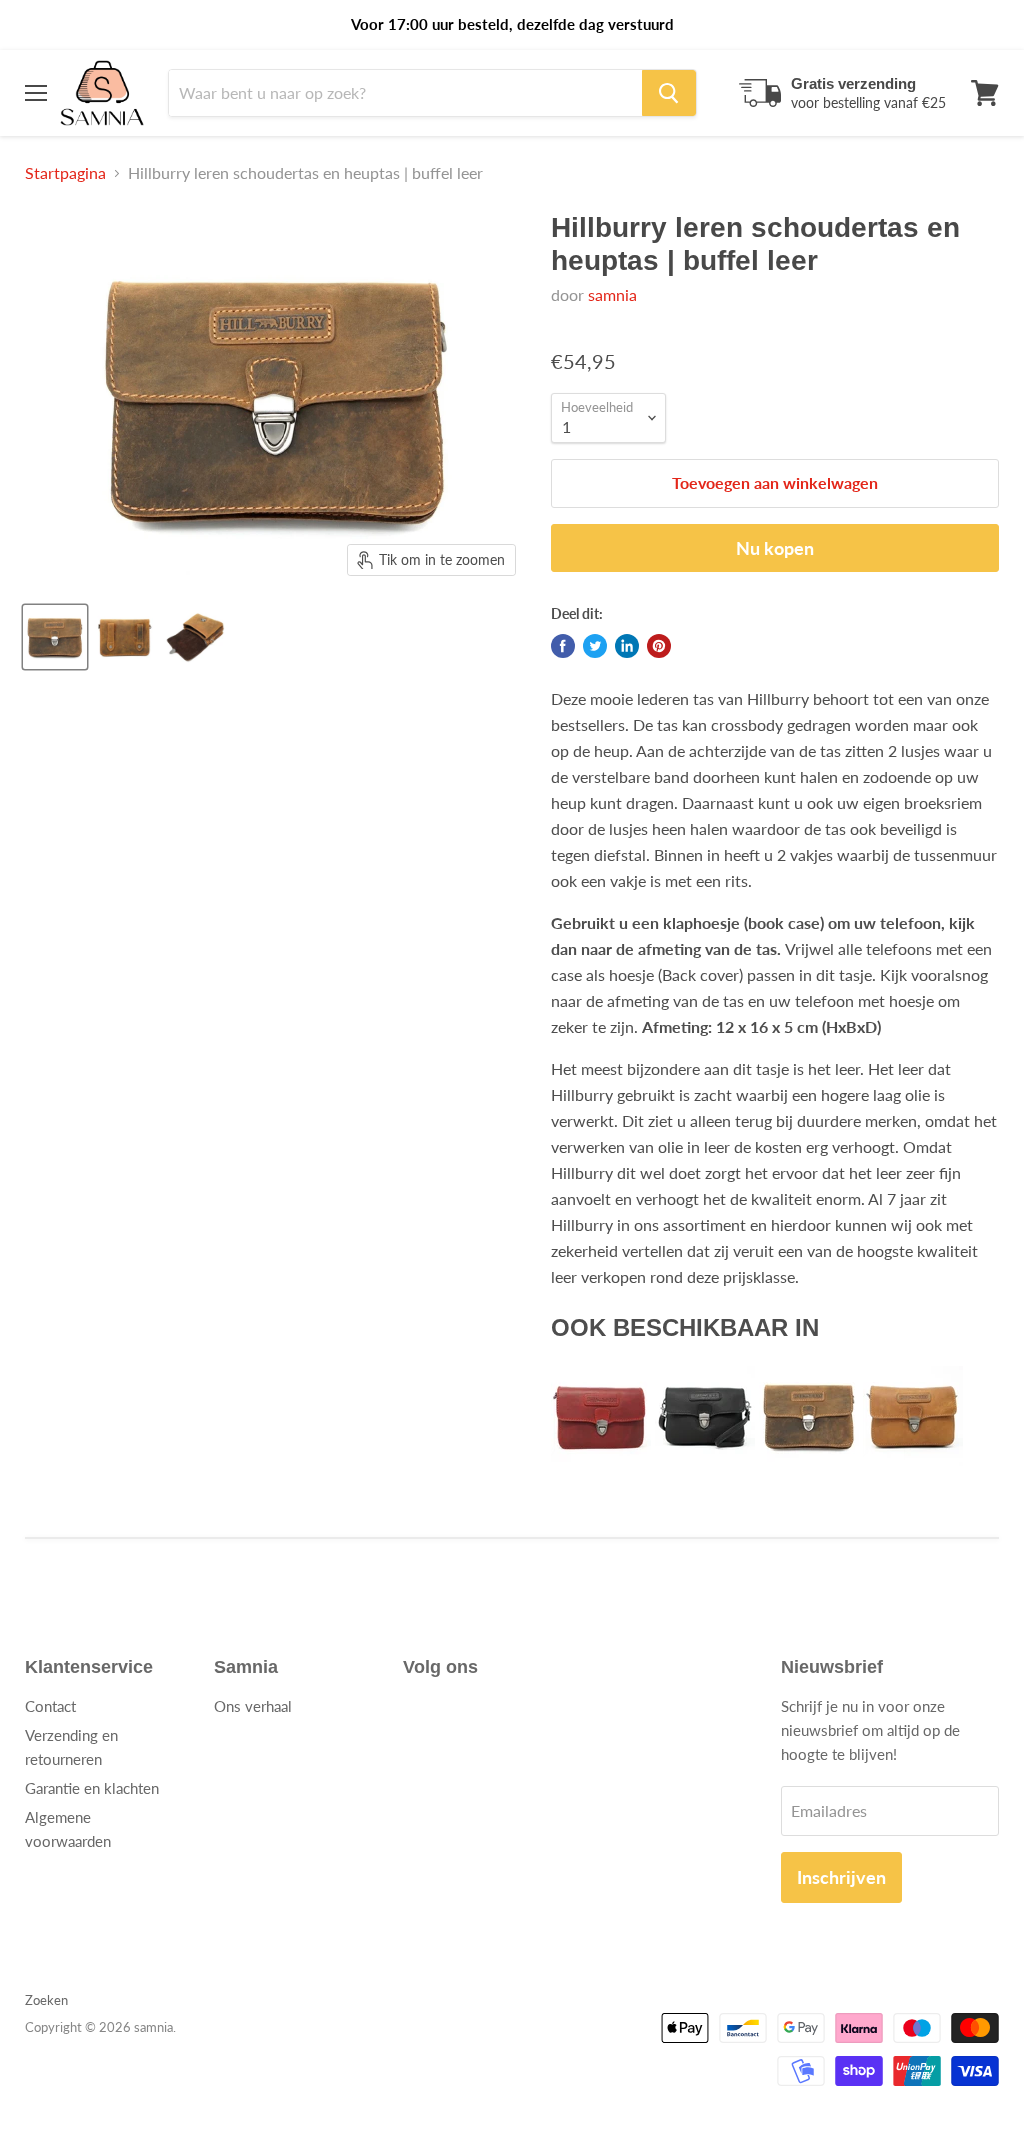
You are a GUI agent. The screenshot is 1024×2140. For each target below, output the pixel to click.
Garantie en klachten (92, 1788)
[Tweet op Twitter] (595, 646)
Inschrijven (841, 1877)
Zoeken (46, 2000)
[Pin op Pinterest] (659, 646)
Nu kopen (775, 548)
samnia (612, 294)
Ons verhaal (253, 1706)
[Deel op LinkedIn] (627, 646)
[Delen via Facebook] (563, 646)
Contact (50, 1706)
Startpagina (65, 173)
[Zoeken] (669, 93)
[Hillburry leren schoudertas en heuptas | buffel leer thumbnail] (55, 637)
